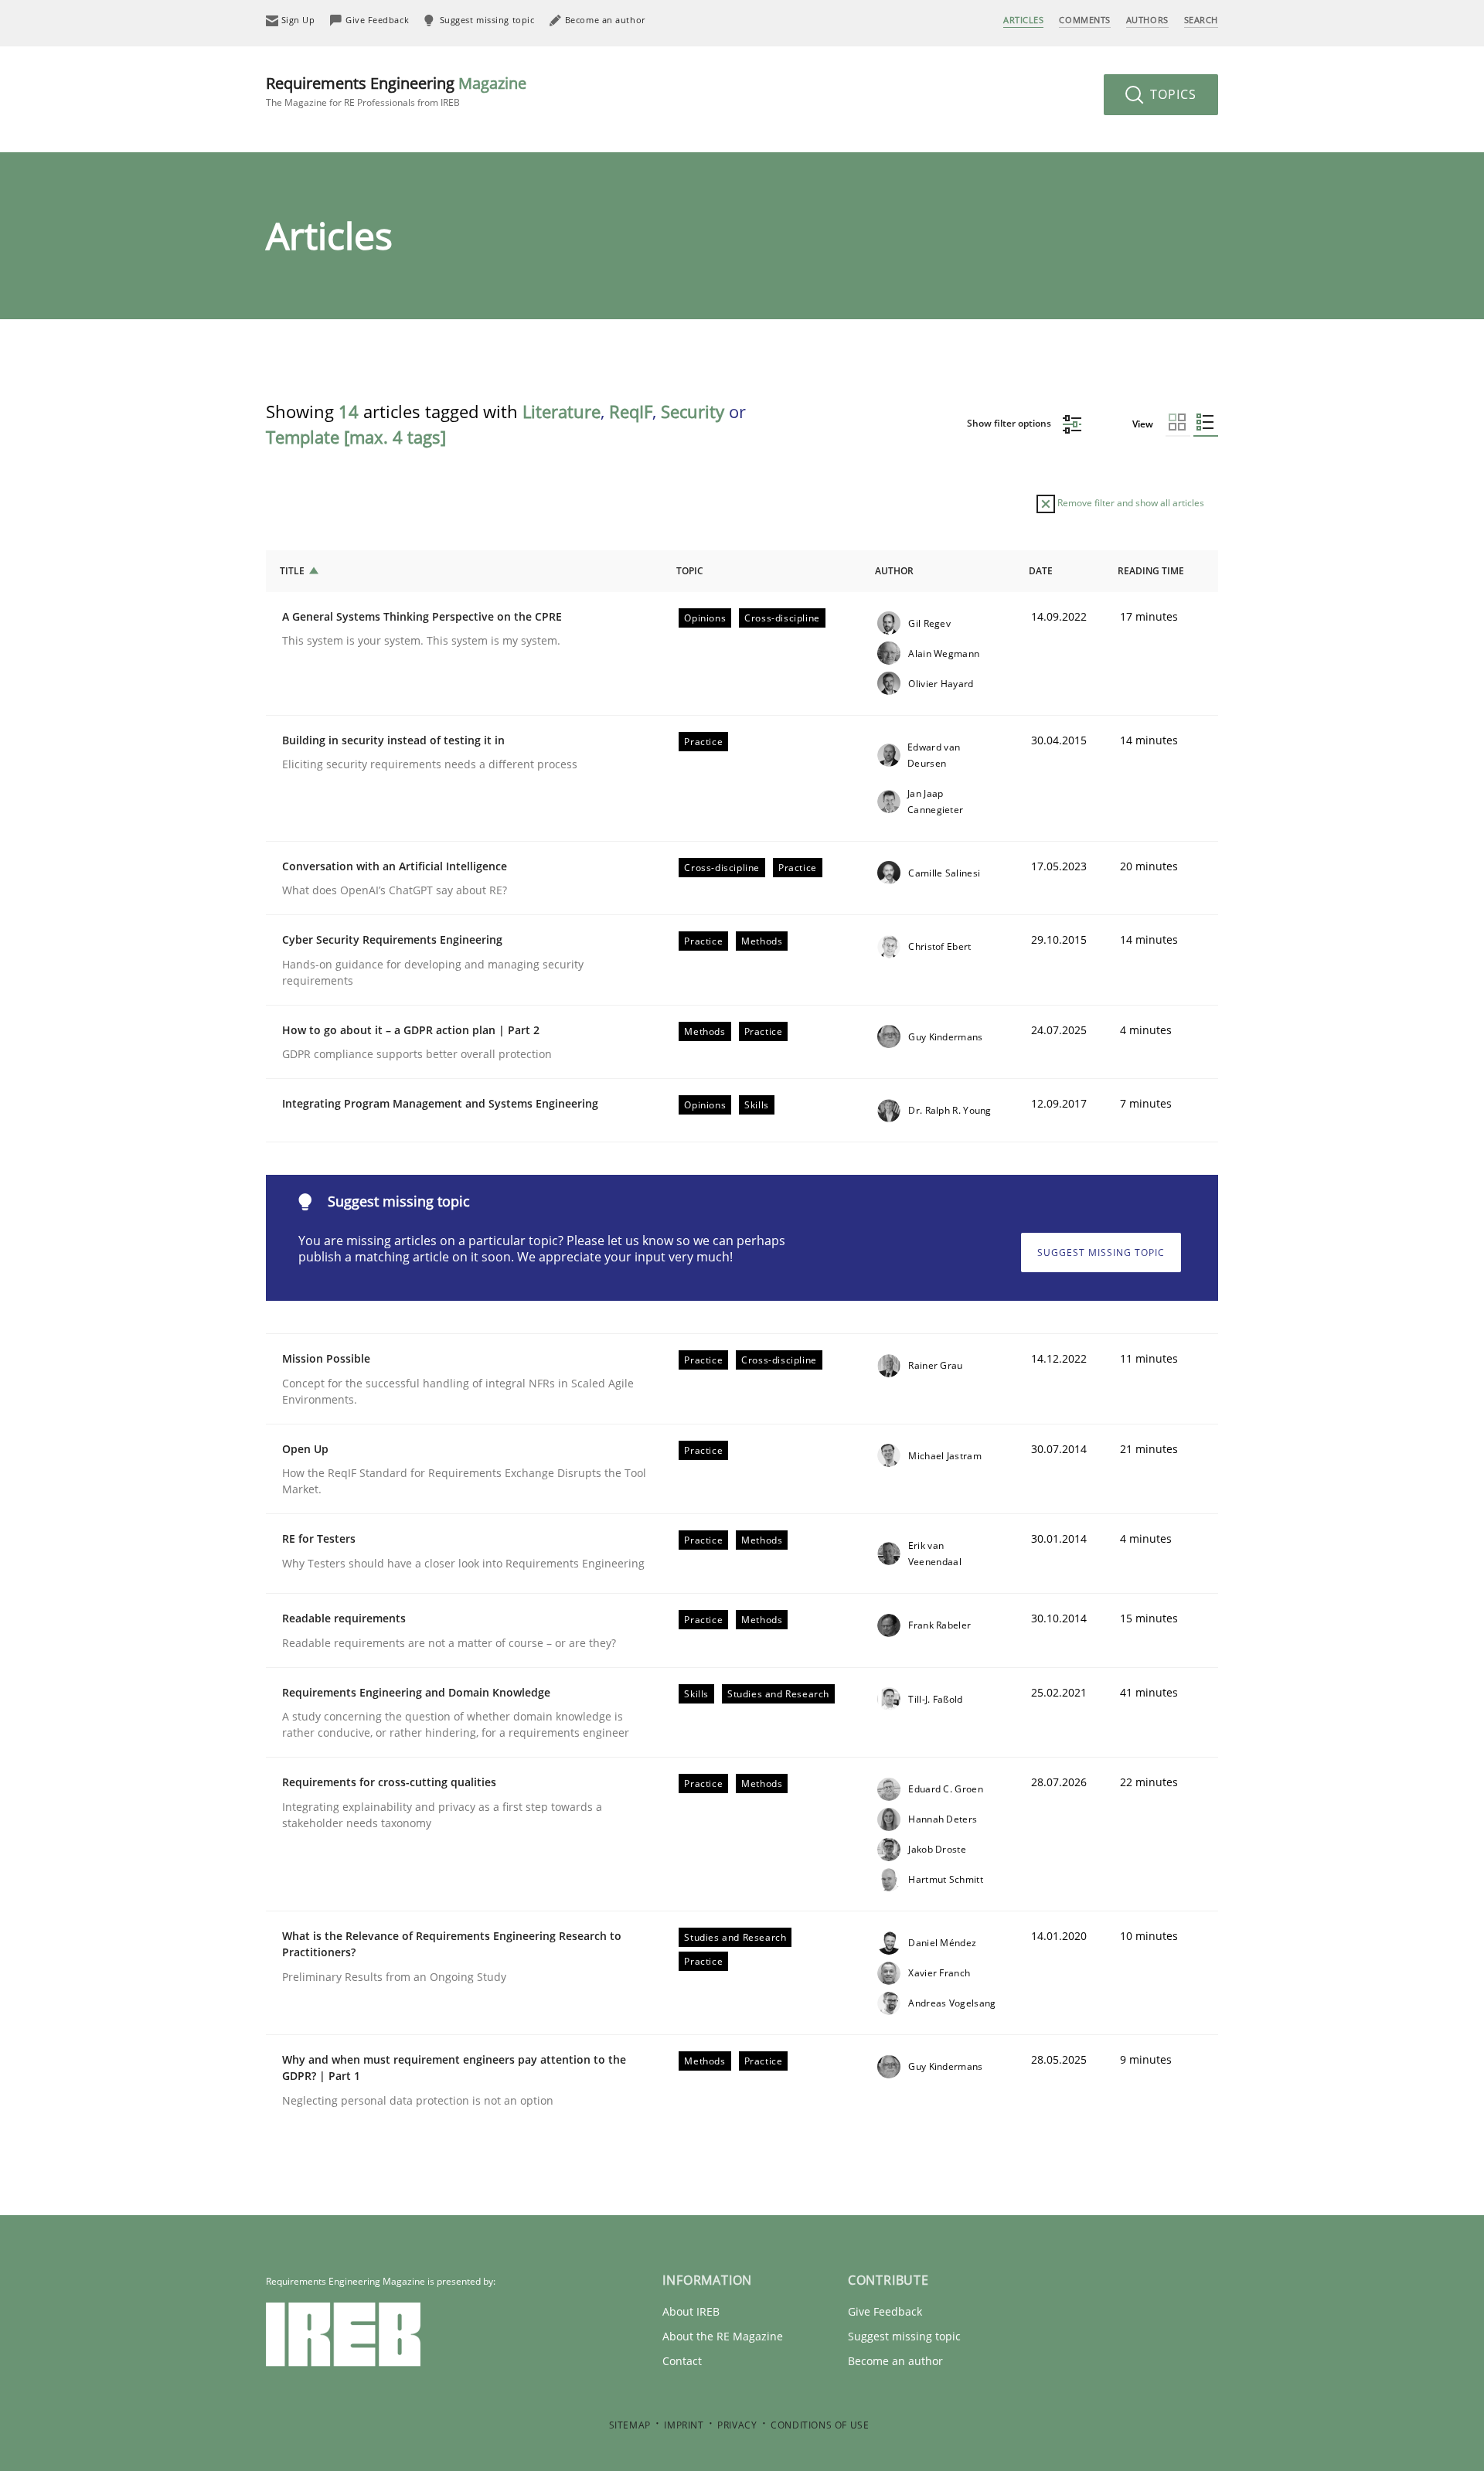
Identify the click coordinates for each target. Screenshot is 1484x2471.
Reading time (1151, 571)
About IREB (691, 2311)
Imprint (684, 2425)
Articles (1023, 20)
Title (292, 571)
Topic (690, 571)
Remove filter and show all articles (1130, 503)
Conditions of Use (820, 2425)
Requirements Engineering (396, 91)
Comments (1084, 20)
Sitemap (630, 2425)
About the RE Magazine (723, 2336)
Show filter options (1010, 423)
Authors (1147, 20)
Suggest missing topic (1101, 1253)
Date (1041, 571)
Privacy (737, 2425)
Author (894, 571)
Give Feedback (885, 2311)
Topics (1171, 94)
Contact (682, 2361)
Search (1201, 20)
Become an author (895, 2361)
